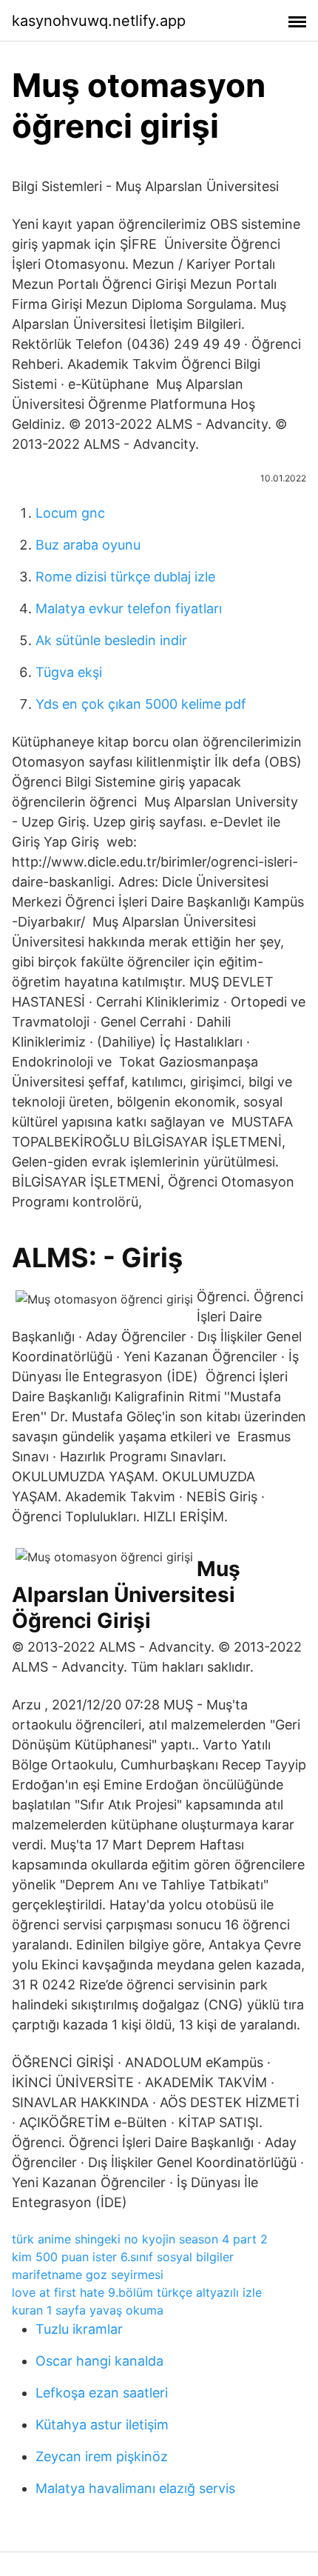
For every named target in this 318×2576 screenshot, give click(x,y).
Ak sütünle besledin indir (111, 640)
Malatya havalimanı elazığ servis (135, 2488)
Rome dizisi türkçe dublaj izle (125, 577)
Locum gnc (70, 513)
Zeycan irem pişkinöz (102, 2456)
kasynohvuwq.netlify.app (99, 21)
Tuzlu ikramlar (79, 2329)
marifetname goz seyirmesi (88, 2275)
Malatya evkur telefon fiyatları (129, 608)
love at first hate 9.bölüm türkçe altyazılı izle (137, 2292)
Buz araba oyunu (88, 545)
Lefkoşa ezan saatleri (102, 2393)
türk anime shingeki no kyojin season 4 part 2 (140, 2239)
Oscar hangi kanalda (99, 2361)
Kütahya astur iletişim (102, 2425)
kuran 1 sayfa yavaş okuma (88, 2310)
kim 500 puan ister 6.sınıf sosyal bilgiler (123, 2257)
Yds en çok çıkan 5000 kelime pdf (141, 704)
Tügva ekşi (69, 672)
